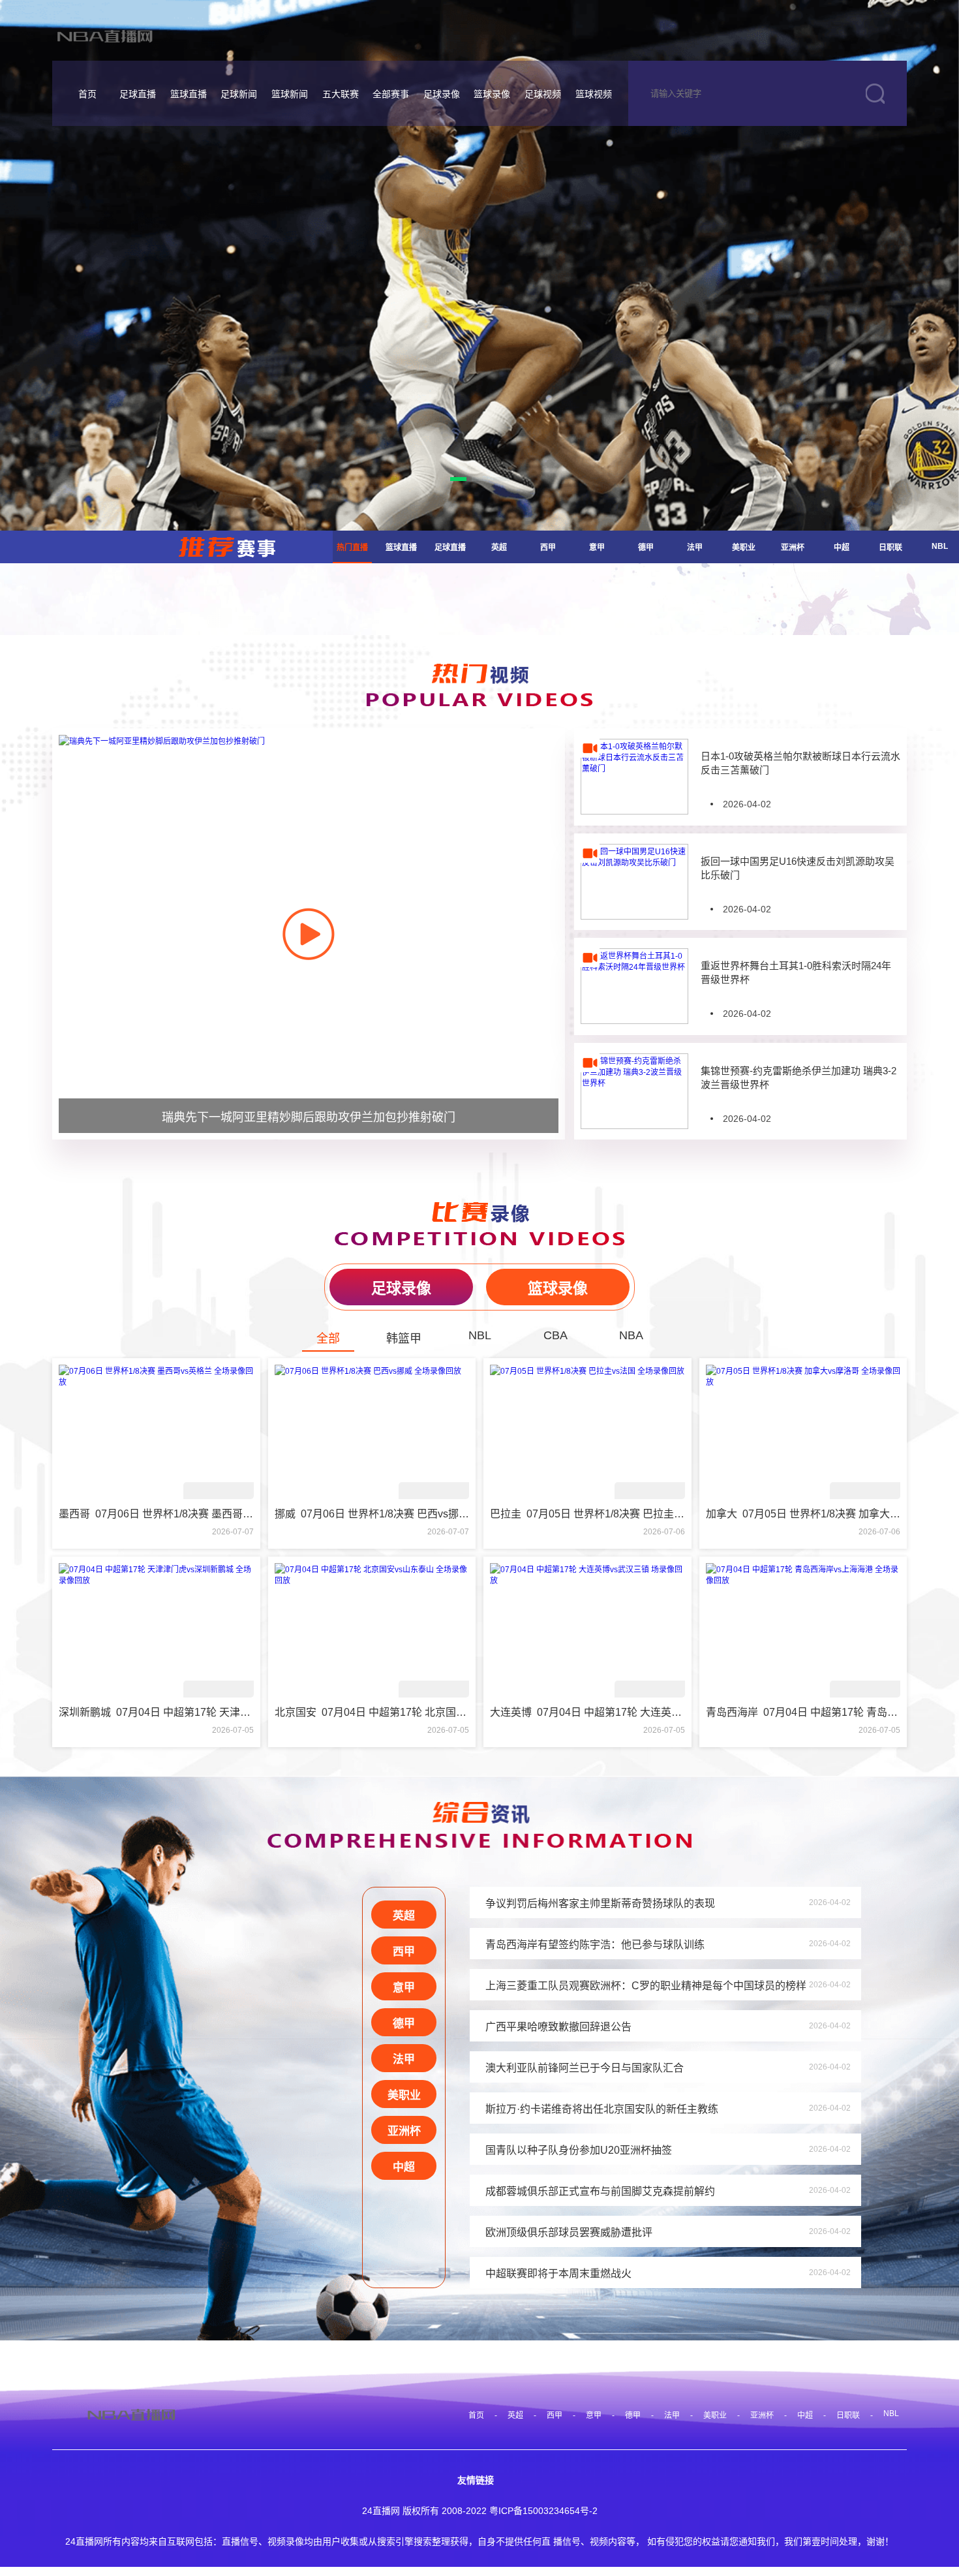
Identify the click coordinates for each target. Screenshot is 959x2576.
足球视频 (543, 94)
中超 (842, 548)
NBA (631, 1335)
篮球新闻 (290, 94)
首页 (87, 94)
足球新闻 (239, 94)
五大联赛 (341, 94)
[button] (458, 479)
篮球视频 (594, 94)
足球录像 (442, 94)
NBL (940, 546)
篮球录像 (492, 94)
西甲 (548, 548)
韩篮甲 (404, 1339)
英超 (499, 548)
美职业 (744, 548)
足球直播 (138, 94)
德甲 (646, 548)
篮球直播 (189, 94)
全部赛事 (391, 94)
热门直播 (352, 548)
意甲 (597, 548)
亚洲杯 (793, 548)
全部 (328, 1339)
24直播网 (381, 2511)
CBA (556, 1335)
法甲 (695, 548)
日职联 (890, 548)
